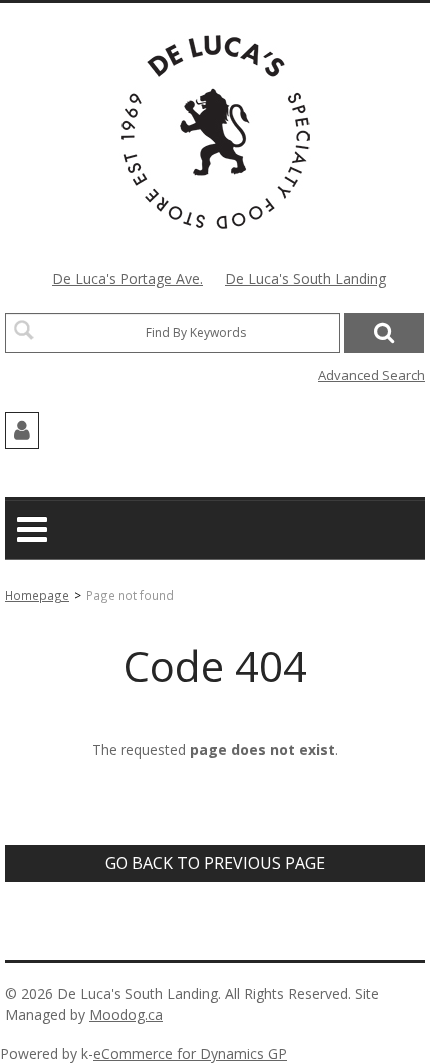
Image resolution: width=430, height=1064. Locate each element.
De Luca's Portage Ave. (127, 278)
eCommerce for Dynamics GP (190, 1053)
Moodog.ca (126, 1014)
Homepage (37, 595)
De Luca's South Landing (305, 278)
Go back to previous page (215, 863)
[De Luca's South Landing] (215, 132)
